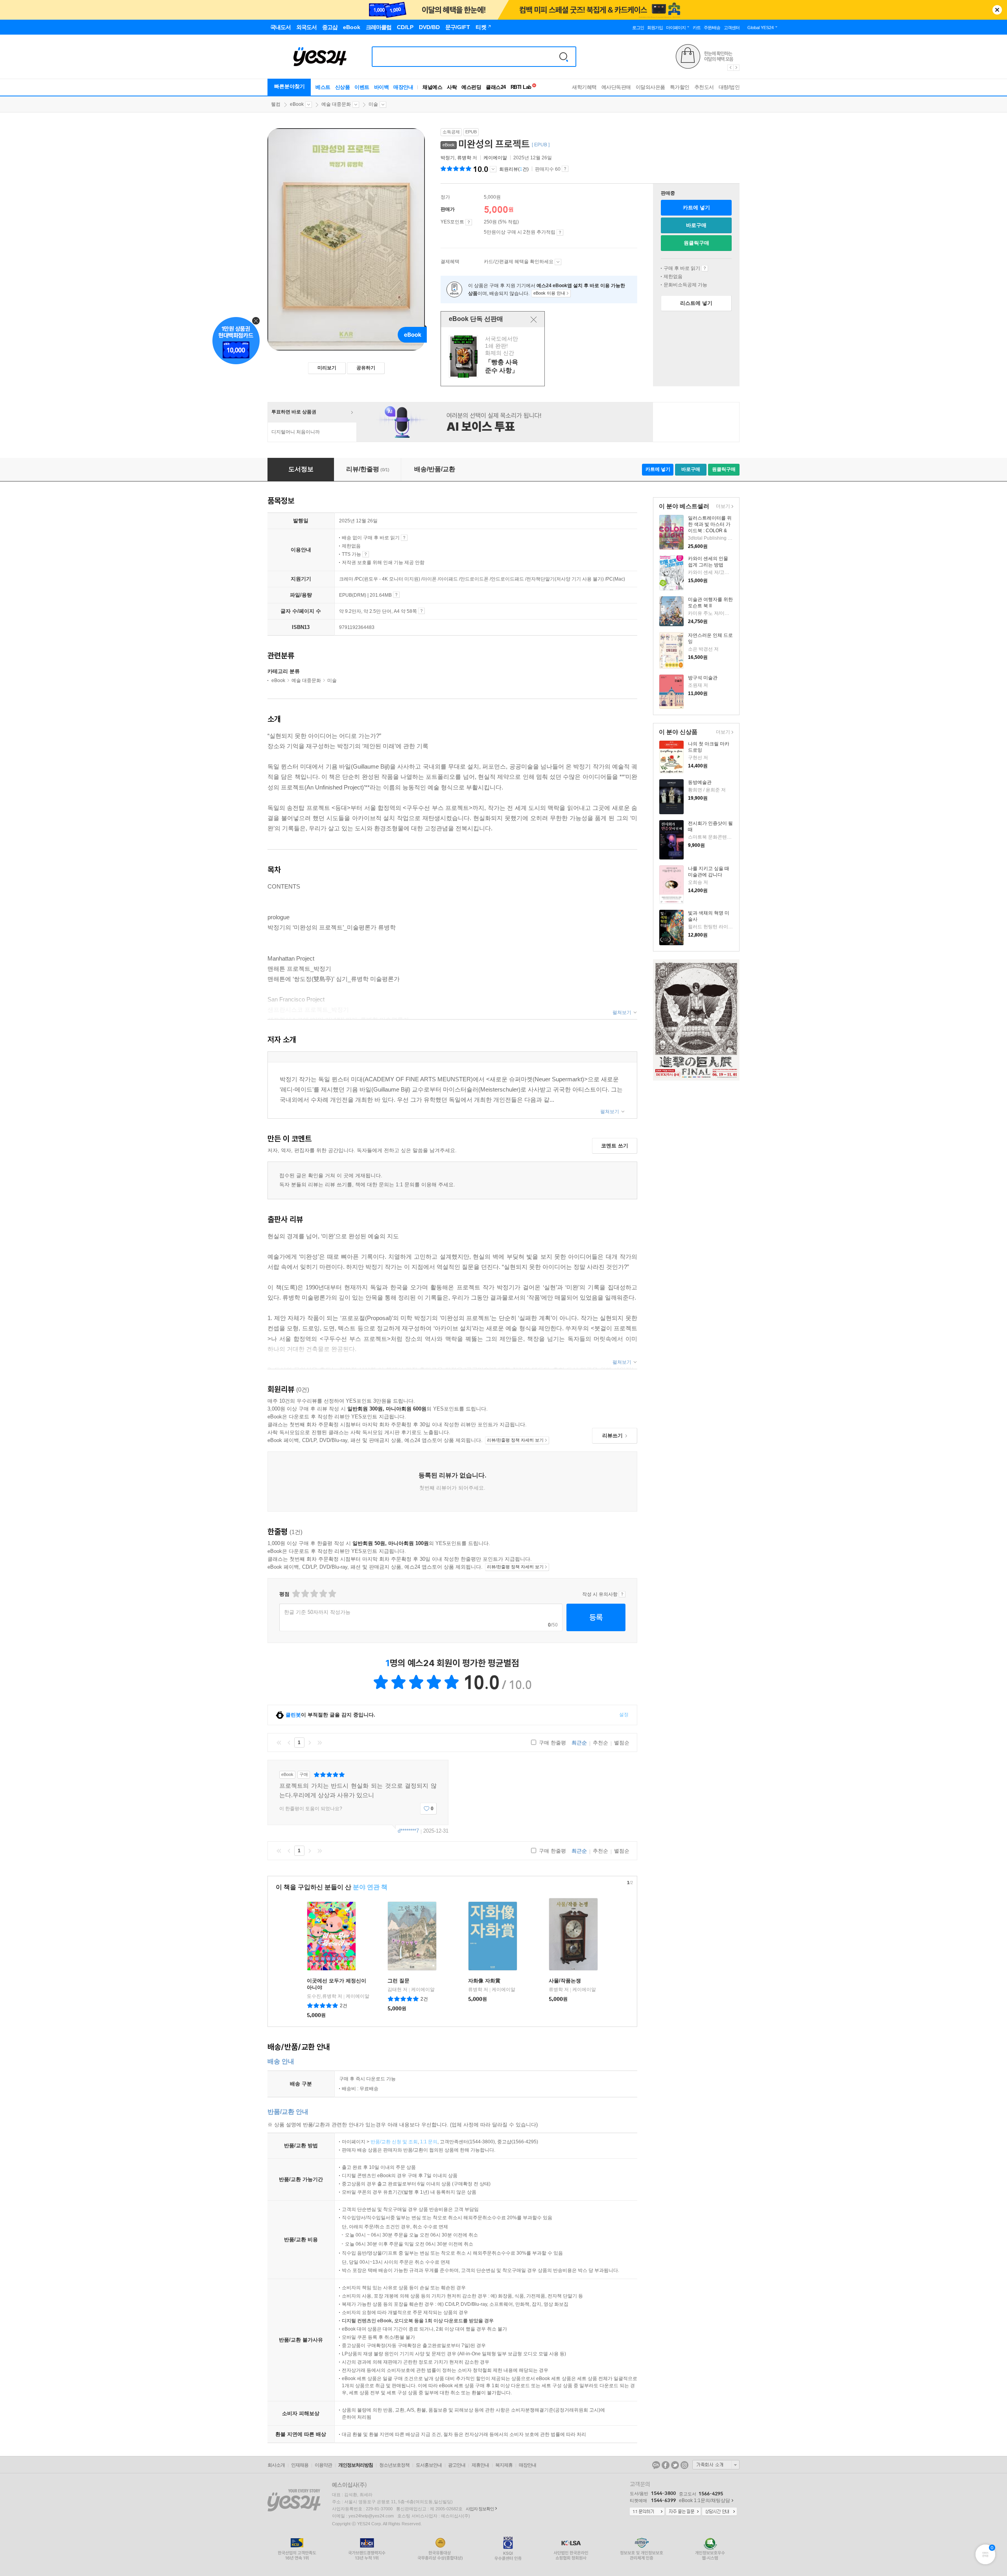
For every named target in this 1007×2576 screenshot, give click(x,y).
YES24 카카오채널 (656, 2465)
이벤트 (362, 87)
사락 (452, 87)
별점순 (622, 1743)
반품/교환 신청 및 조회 (394, 2142)
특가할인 (680, 87)
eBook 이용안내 (705, 268)
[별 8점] (323, 1594)
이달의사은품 (650, 87)
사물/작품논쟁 (565, 1981)
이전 (289, 1743)
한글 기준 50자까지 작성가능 (317, 1612)
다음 (310, 1743)
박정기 (448, 158)
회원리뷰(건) (514, 169)
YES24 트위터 (675, 2465)
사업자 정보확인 (480, 2509)
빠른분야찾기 (290, 86)
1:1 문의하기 (647, 2512)
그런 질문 (398, 1981)
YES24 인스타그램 (684, 2465)
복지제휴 (504, 2465)
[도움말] (469, 222)
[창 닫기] (534, 319)
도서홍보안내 (429, 2465)
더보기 (722, 507)
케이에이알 (495, 158)
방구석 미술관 (703, 678)
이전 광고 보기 (730, 68)
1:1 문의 (429, 2142)
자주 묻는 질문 (683, 2512)
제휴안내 (480, 2465)
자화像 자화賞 (484, 1981)
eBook (297, 104)
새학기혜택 (584, 87)
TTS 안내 (366, 554)
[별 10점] (332, 1594)
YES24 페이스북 (666, 2465)
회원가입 (655, 28)
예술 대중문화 (336, 104)
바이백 (382, 87)
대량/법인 (729, 87)
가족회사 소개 (716, 2465)
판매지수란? (565, 169)
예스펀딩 (471, 87)
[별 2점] (296, 1594)
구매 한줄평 (552, 1743)
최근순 (579, 1743)
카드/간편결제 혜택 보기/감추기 (558, 262)
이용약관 (323, 2465)
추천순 (600, 1743)
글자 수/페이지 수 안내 (421, 611)
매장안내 (403, 87)
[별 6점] (314, 1594)
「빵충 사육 (494, 357)
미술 (373, 104)
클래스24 (496, 87)
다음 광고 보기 (737, 68)
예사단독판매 (616, 87)
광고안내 (457, 2465)
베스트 (323, 87)
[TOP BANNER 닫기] (997, 10)
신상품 (343, 87)
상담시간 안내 (719, 2512)
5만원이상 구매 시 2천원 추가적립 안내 (560, 232)
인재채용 (300, 2465)
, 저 (459, 158)
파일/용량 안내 (396, 595)
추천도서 (704, 87)
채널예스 (432, 87)
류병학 (464, 158)
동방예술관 (700, 782)
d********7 (408, 1831)
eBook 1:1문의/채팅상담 (705, 2500)
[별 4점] (305, 1594)
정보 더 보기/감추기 (493, 169)
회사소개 (276, 2465)
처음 (279, 1743)
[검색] (564, 57)
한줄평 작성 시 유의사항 (622, 1594)
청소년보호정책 (394, 2465)
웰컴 (276, 104)
